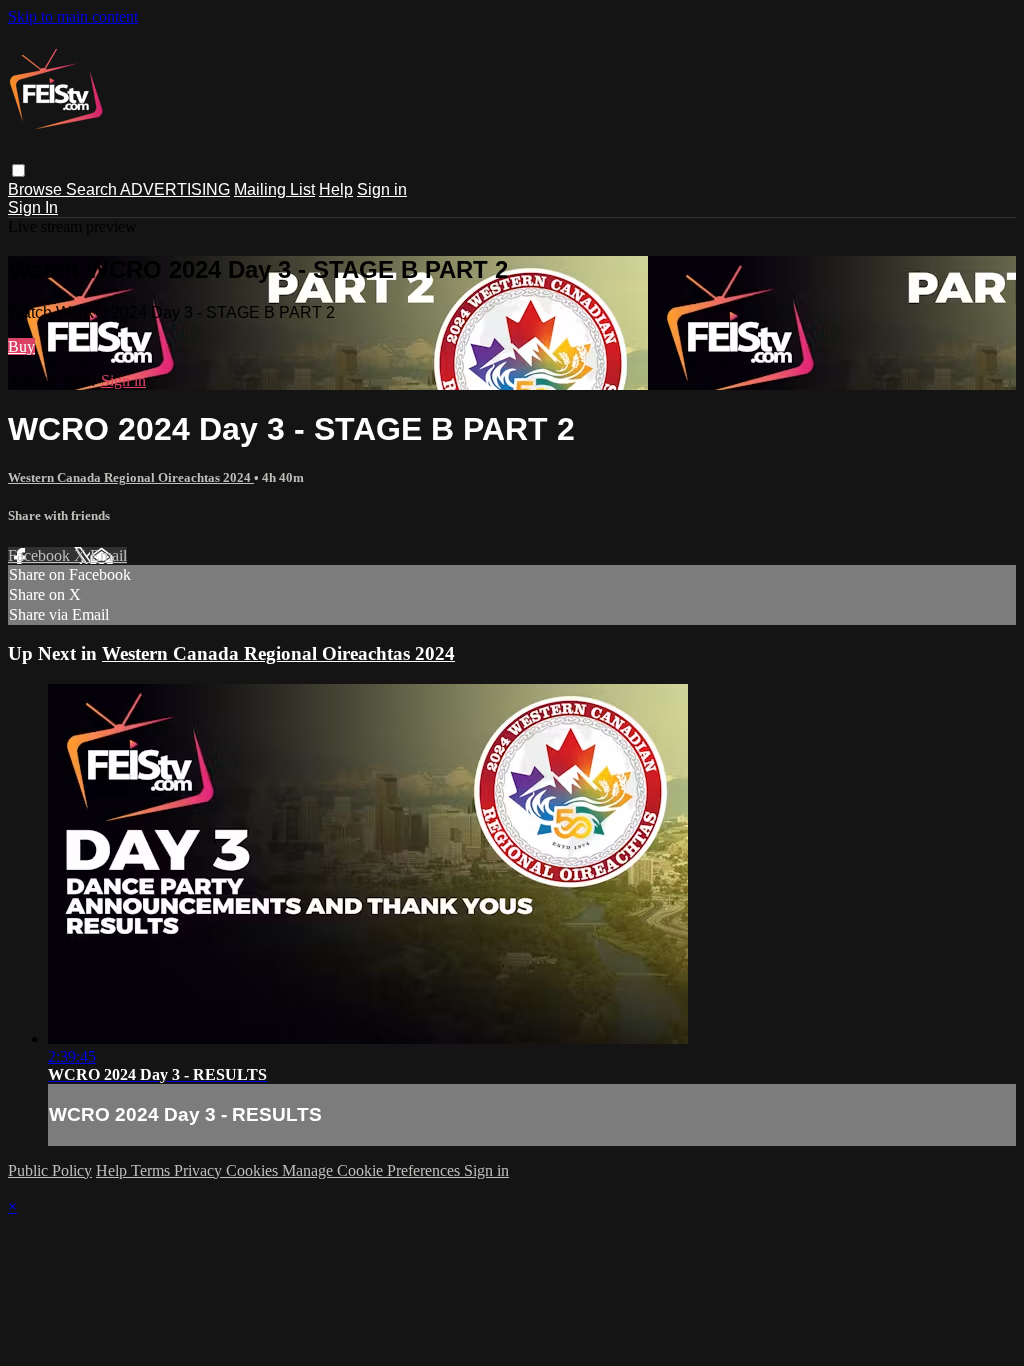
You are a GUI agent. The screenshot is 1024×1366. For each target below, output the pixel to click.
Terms (152, 1170)
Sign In (33, 207)
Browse (37, 189)
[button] (18, 170)
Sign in (382, 189)
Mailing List (274, 189)
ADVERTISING (175, 189)
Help (336, 189)
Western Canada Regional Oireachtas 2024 (131, 477)
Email (108, 555)
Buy (21, 346)
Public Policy (50, 1170)
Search (93, 189)
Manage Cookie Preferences (373, 1170)
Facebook (41, 555)
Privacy (200, 1170)
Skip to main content (73, 16)
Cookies (254, 1170)
